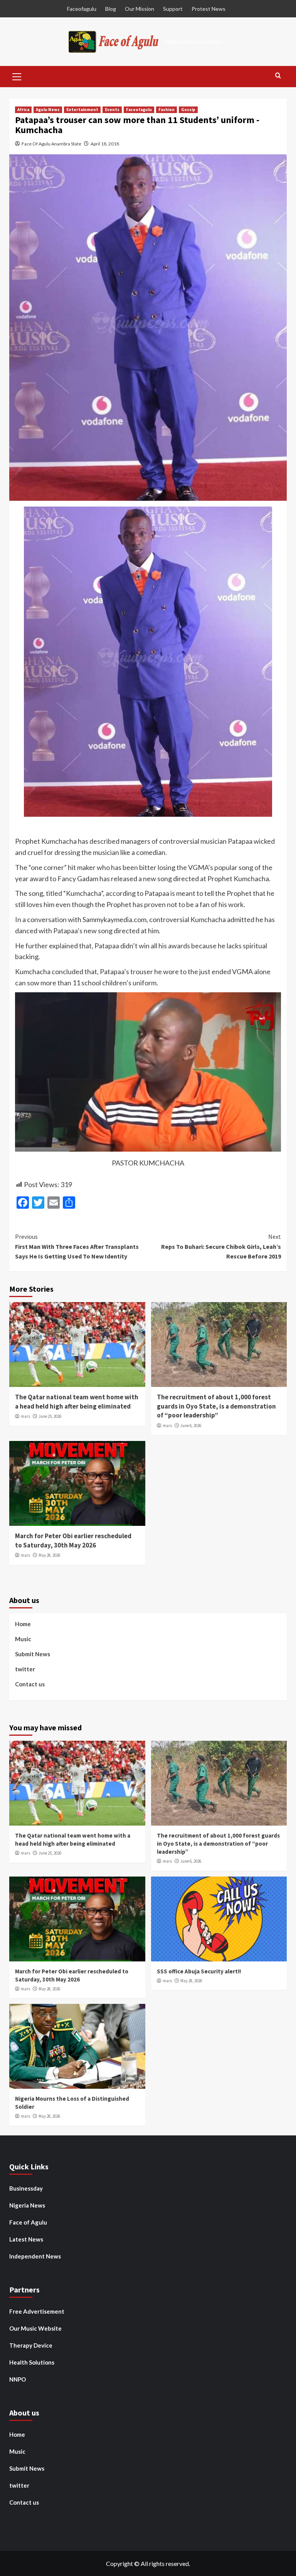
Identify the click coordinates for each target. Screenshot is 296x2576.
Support (173, 9)
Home (23, 1624)
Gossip (188, 110)
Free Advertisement (37, 2311)
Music (23, 1639)
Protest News (209, 9)
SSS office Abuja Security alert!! (199, 1971)
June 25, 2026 (50, 1416)
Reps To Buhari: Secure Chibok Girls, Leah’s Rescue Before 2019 (221, 1246)
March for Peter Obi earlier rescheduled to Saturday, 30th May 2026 (73, 1541)
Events (112, 110)
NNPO (18, 2379)
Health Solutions (32, 2362)
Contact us (30, 1684)
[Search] (278, 76)
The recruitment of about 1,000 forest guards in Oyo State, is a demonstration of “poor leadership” (216, 1406)
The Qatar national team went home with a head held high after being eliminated (77, 1402)
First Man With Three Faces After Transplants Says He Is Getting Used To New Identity (77, 1246)
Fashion (166, 110)
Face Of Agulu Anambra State (51, 144)
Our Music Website (35, 2328)
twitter (25, 1669)
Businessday (26, 2188)
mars (25, 1416)
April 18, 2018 (105, 144)
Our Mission (140, 9)
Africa (23, 110)
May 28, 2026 (49, 1555)
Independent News (35, 2256)
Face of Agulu (28, 2222)
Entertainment (82, 110)
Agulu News (48, 110)
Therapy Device (31, 2345)
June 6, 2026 (191, 1426)
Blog (111, 9)
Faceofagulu (82, 9)
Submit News (33, 1654)
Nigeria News (27, 2205)
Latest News (26, 2239)
